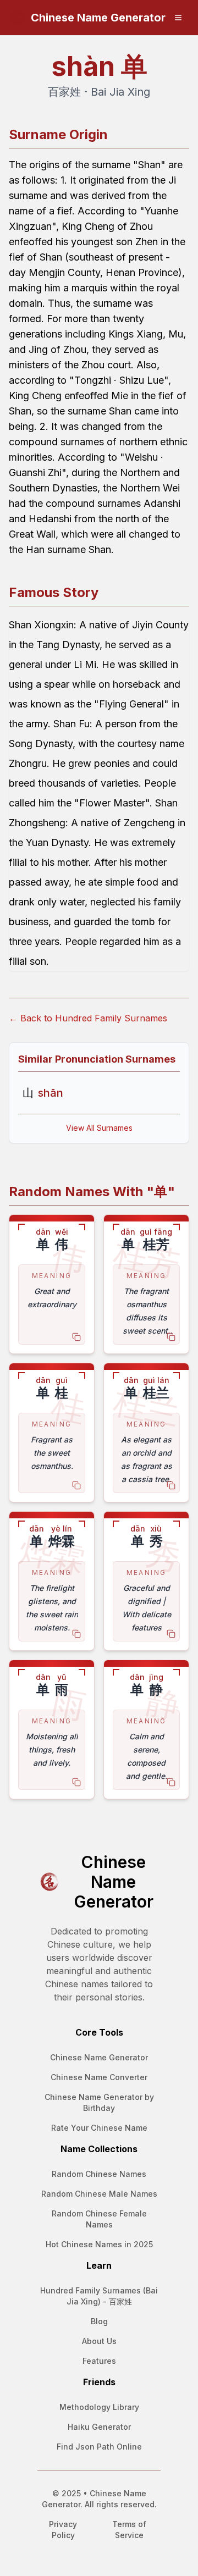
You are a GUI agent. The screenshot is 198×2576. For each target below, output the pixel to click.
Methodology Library (99, 2407)
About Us (99, 2341)
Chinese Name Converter (99, 2077)
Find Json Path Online (99, 2447)
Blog (99, 2321)
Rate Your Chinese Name (99, 2128)
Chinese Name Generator (99, 2057)
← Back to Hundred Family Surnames (88, 1018)
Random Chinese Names (99, 2174)
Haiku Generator (99, 2427)
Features (99, 2361)
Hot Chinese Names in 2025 (99, 2244)
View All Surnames (99, 1128)
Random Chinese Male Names (99, 2194)
